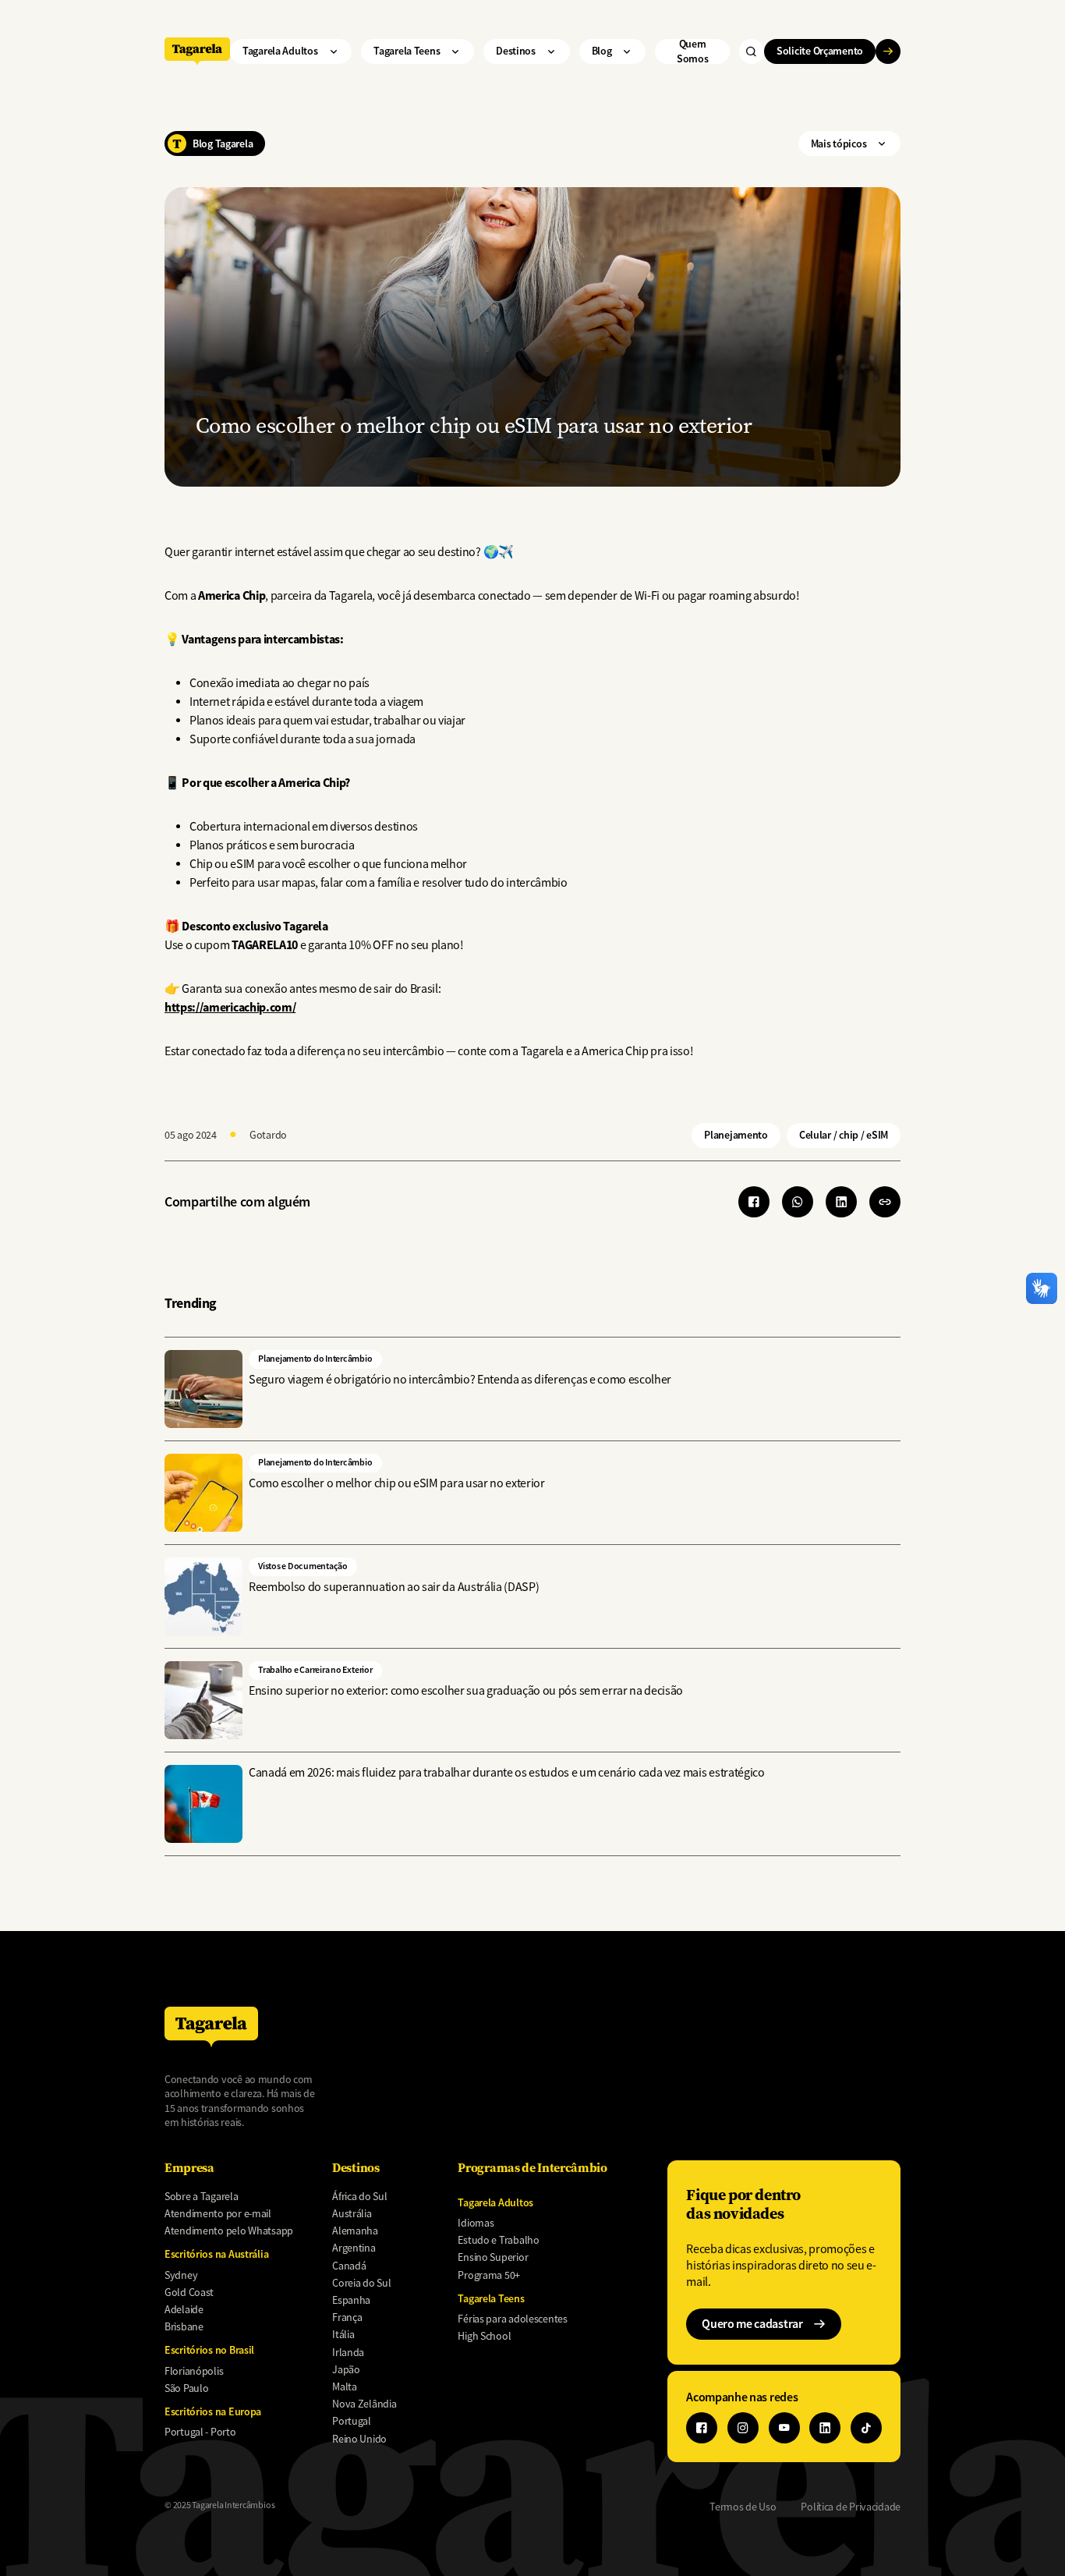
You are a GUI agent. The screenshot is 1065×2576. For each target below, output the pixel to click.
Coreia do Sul (361, 2283)
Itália (343, 2334)
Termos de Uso (743, 2507)
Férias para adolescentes (512, 2319)
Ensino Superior (493, 2257)
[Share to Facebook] (754, 1202)
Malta (345, 2386)
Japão (346, 2369)
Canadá (349, 2266)
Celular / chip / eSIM (844, 1135)
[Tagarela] (197, 51)
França (347, 2317)
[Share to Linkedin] (841, 1202)
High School (484, 2336)
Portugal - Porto (200, 2432)
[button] (885, 1202)
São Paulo (186, 2388)
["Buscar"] (752, 51)
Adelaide (184, 2309)
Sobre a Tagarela (202, 2196)
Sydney (181, 2275)
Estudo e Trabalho (498, 2240)
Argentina (354, 2248)
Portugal (352, 2421)
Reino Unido (359, 2439)
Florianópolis (194, 2371)
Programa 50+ (489, 2275)
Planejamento (736, 1135)
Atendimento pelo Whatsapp (229, 2231)
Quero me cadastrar (752, 2324)
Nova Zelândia (364, 2404)
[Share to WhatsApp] (798, 1202)
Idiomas (476, 2223)
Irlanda (348, 2352)
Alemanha (355, 2231)
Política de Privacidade (851, 2507)
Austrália (352, 2213)
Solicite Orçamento (820, 51)
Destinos (516, 51)
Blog (602, 51)
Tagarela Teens (407, 51)
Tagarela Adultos (280, 51)
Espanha (351, 2300)
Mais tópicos (839, 144)
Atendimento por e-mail (218, 2213)
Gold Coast (189, 2292)
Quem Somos (693, 51)
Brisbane (184, 2326)
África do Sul (359, 2196)
